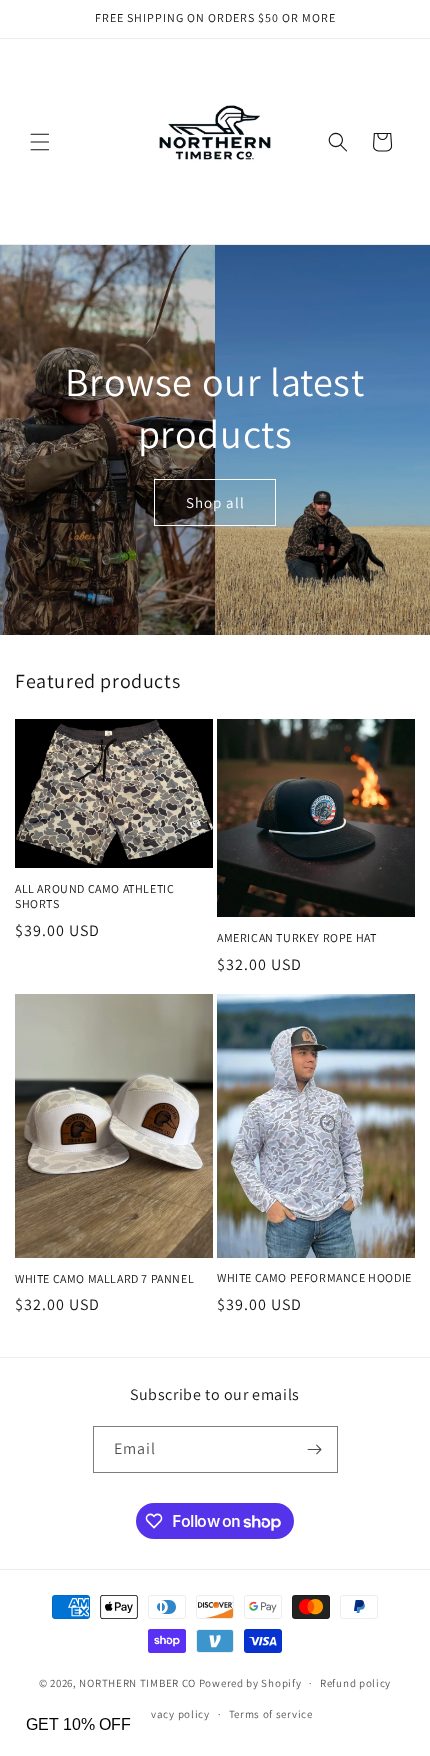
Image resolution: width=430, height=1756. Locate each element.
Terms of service (271, 1714)
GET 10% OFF (78, 1724)
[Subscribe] (315, 1449)
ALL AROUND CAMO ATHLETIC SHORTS (94, 896)
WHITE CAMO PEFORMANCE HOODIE (314, 1277)
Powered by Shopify (250, 1683)
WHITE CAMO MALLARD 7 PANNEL (104, 1278)
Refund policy (355, 1683)
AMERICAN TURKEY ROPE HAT (296, 937)
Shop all (215, 501)
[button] (40, 142)
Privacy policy (173, 1714)
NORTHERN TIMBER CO (137, 1683)
